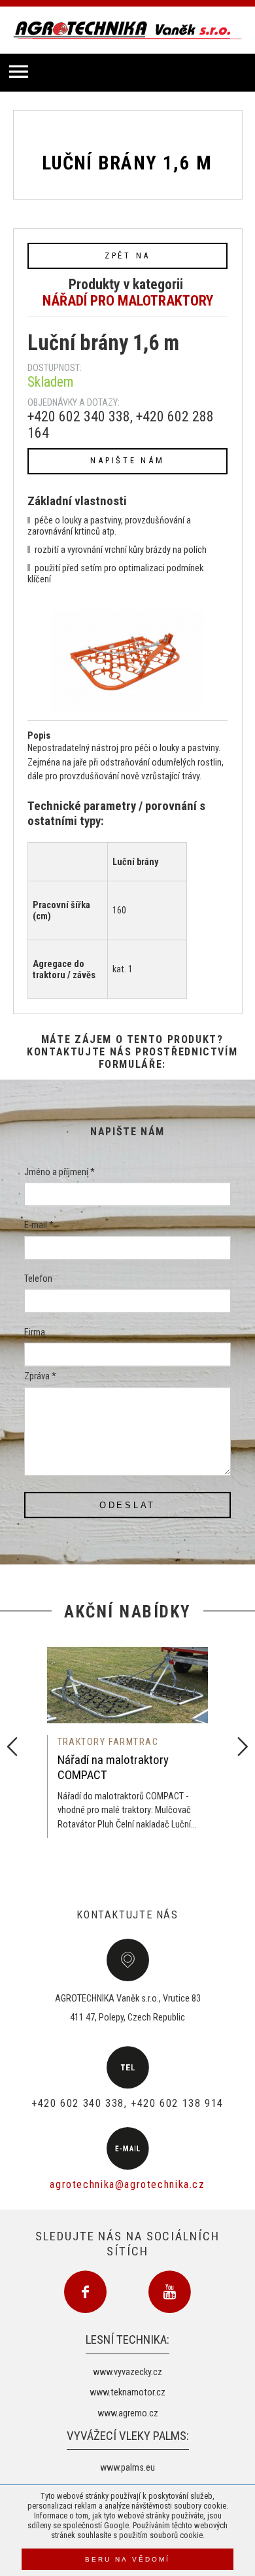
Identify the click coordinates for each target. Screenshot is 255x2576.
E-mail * (39, 1226)
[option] (128, 1738)
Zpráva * (40, 1377)
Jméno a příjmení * (59, 1172)
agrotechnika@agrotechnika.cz (127, 2184)
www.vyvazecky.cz (127, 2372)
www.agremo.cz (128, 2413)
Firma (35, 1332)
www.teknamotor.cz (127, 2392)
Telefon (38, 1279)
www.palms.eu (127, 2468)
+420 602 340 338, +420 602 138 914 (127, 2103)
